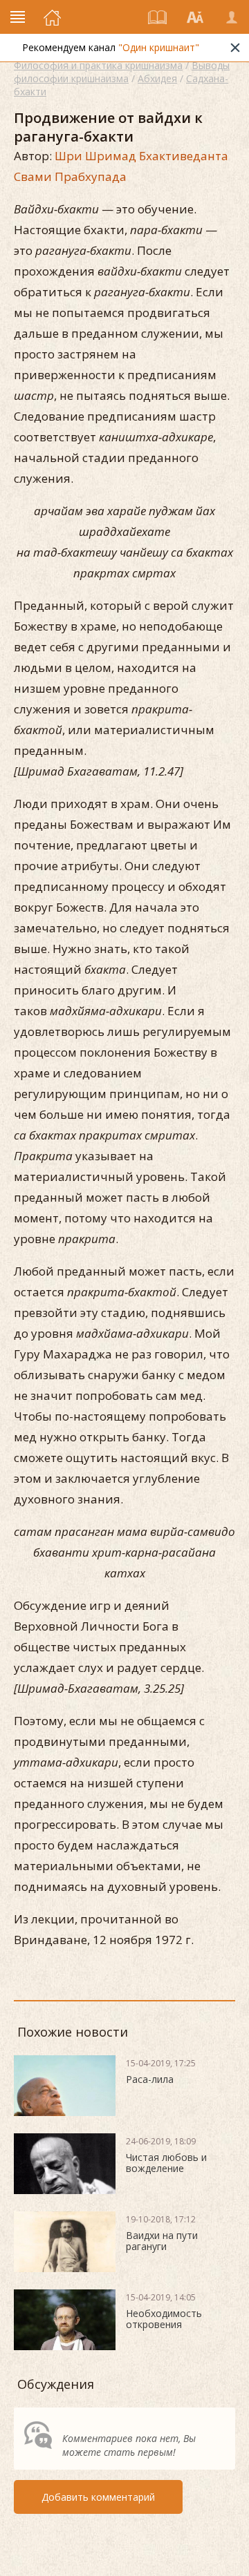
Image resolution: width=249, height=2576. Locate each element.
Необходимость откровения (164, 2319)
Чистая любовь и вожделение (166, 2163)
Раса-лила (150, 2079)
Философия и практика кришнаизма (98, 65)
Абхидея (157, 78)
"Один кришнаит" (159, 47)
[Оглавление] (158, 17)
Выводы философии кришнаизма (122, 72)
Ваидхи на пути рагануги (162, 2241)
